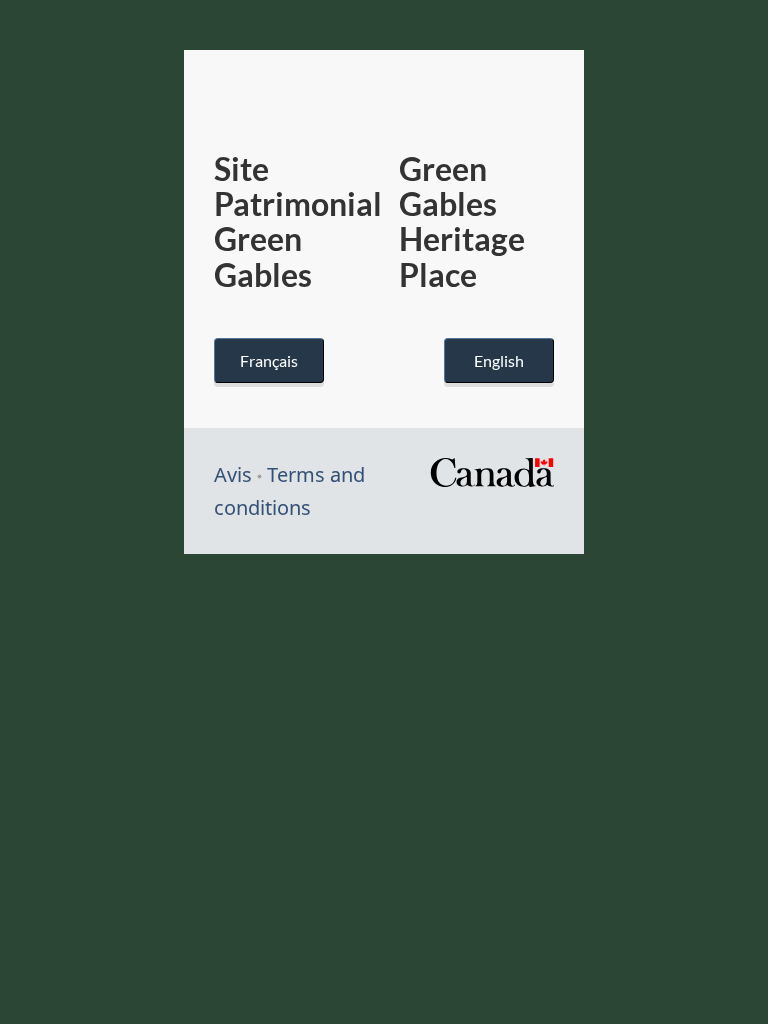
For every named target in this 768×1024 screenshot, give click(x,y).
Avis (233, 474)
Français (269, 360)
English (499, 360)
